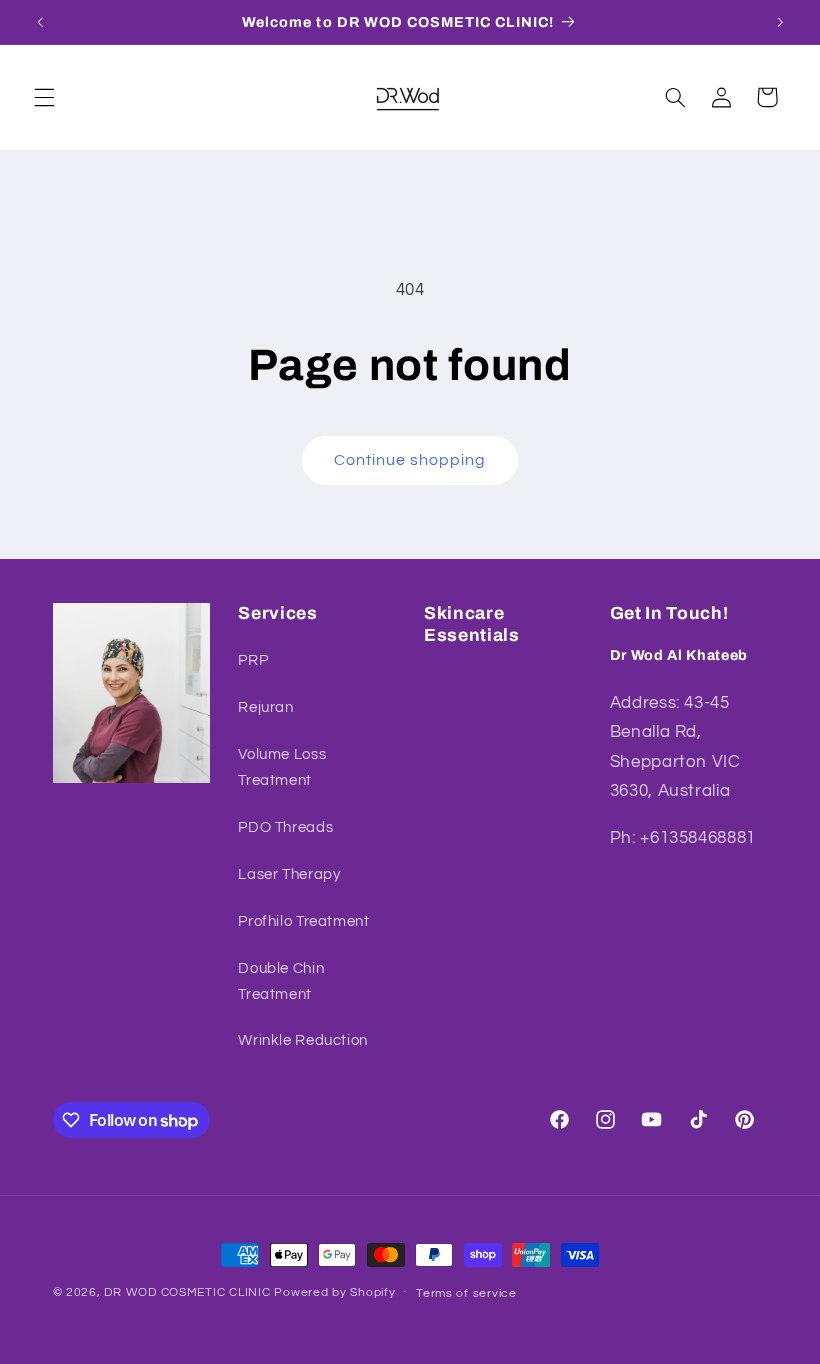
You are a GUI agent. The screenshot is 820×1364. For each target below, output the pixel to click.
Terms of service (466, 1293)
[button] (44, 97)
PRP (253, 660)
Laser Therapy (289, 874)
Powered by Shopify (334, 1292)
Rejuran (265, 707)
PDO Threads (285, 827)
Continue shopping (410, 460)
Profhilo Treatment (303, 921)
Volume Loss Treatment (282, 767)
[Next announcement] (780, 22)
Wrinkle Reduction (303, 1040)
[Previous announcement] (40, 22)
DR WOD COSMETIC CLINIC (189, 1292)
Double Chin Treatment (281, 981)
